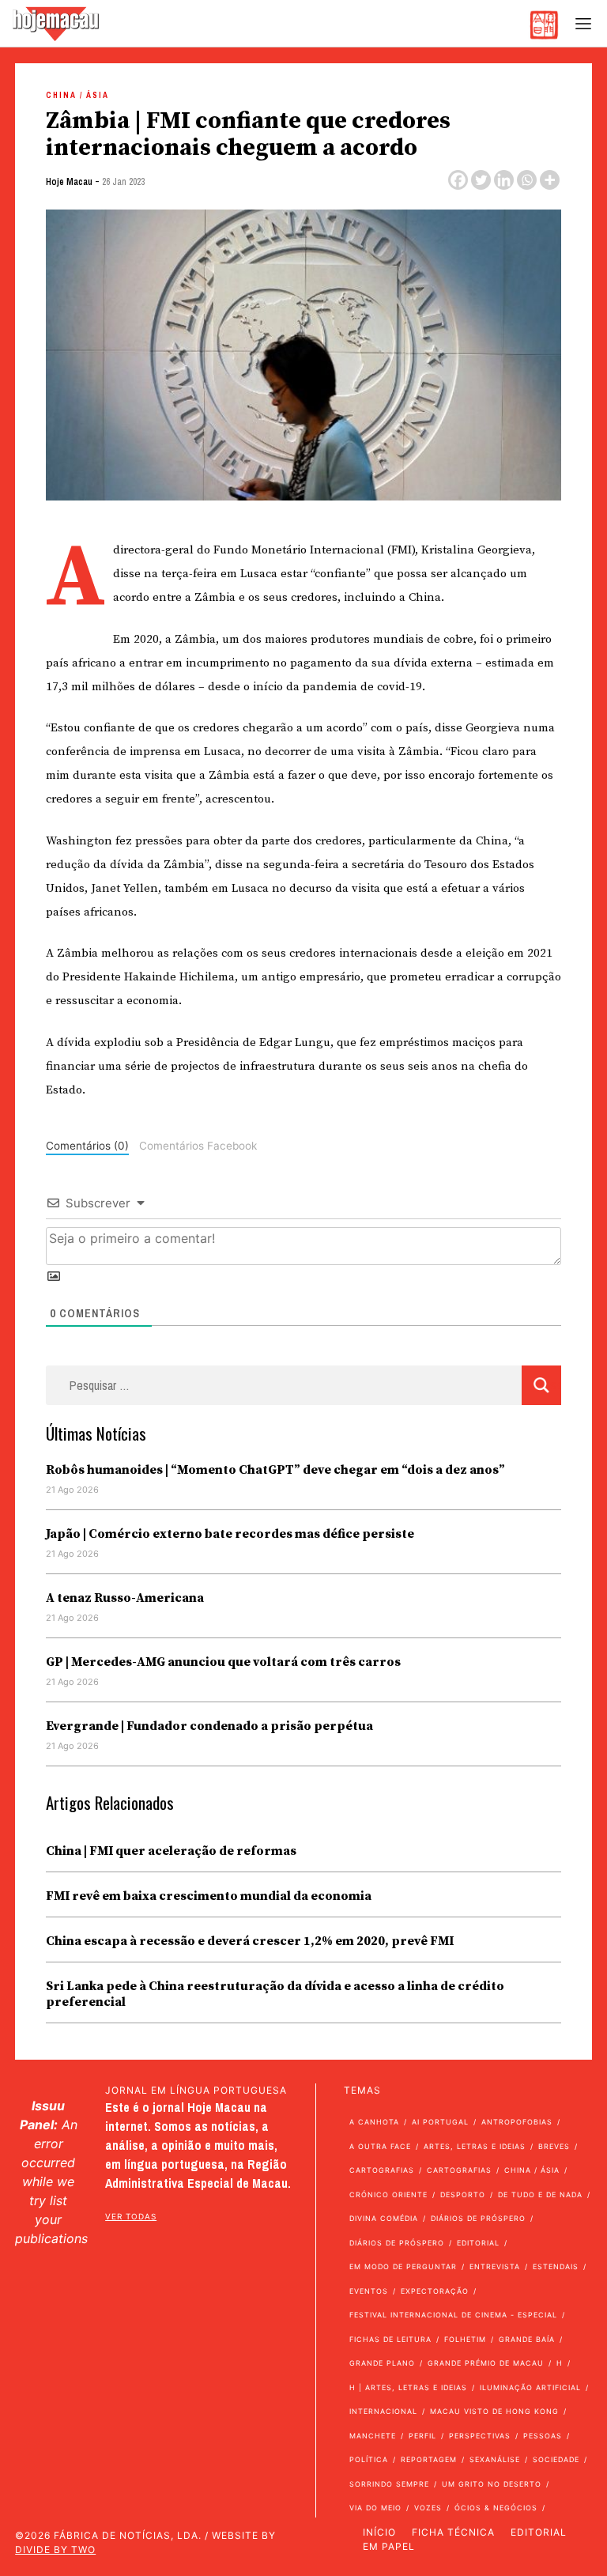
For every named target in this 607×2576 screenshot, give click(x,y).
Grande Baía (527, 2339)
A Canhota (374, 2122)
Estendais (556, 2266)
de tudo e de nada (540, 2195)
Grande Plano (382, 2363)
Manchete (373, 2436)
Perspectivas (480, 2436)
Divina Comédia (384, 2218)
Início (379, 2532)
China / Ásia (77, 95)
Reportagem (429, 2459)
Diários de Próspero (478, 2218)
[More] (550, 180)
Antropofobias (517, 2122)
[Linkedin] (504, 180)
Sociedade (556, 2459)
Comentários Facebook (198, 1146)
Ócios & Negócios (496, 2508)
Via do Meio (375, 2508)
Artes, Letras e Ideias (475, 2146)
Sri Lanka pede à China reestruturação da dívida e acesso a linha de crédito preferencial (275, 1994)
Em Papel (389, 2546)
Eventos (369, 2291)
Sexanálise (495, 2459)
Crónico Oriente (388, 2195)
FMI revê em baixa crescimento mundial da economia (209, 1896)
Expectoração (435, 2291)
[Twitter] (481, 180)
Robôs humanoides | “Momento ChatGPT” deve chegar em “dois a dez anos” (275, 1470)
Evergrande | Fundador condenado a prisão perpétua (209, 1726)
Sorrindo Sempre (389, 2484)
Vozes (428, 2508)
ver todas (131, 2216)
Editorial (478, 2243)
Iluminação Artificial (530, 2387)
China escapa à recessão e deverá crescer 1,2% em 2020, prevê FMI (250, 1941)
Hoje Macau (69, 182)
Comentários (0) (87, 1146)
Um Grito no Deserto (492, 2484)
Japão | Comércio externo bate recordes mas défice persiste (230, 1534)
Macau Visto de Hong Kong (494, 2411)
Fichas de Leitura (390, 2339)
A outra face (380, 2146)
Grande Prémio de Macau (486, 2363)
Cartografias (382, 2170)
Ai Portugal (440, 2122)
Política (369, 2459)
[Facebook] (458, 180)
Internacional (383, 2411)
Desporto (463, 2195)
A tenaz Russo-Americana (125, 1598)
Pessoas (543, 2436)
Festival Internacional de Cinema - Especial (453, 2315)
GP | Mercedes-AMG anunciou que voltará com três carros (223, 1662)
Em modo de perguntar (403, 2266)
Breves (554, 2146)
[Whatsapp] (527, 180)
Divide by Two (55, 2550)
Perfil (422, 2436)
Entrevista (495, 2266)
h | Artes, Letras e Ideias (408, 2387)
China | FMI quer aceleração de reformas (171, 1851)
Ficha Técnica (453, 2532)
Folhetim (465, 2339)
